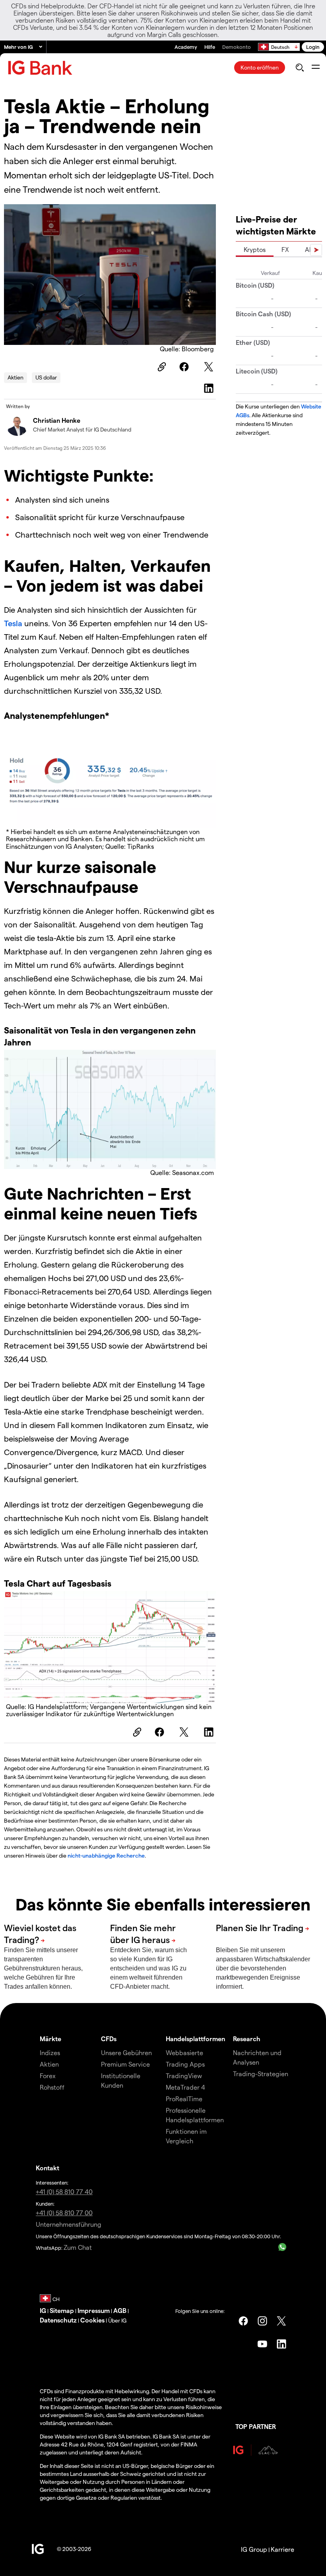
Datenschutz (58, 2320)
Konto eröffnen (260, 67)
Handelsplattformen (195, 2039)
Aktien (16, 377)
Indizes (50, 2052)
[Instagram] (262, 2321)
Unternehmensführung (69, 2224)
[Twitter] (210, 367)
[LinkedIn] (210, 388)
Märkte (50, 2039)
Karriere (282, 2549)
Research (247, 2039)
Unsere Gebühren (126, 2052)
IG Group (254, 2549)
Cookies (92, 2320)
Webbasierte (184, 2052)
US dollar (46, 377)
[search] (300, 68)
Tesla (14, 623)
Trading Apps (185, 2064)
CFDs (109, 2039)
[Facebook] (185, 367)
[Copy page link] (161, 367)
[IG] (40, 68)
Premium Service (125, 2064)
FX (285, 249)
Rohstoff (52, 2087)
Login (313, 47)
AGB (120, 2310)
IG (43, 2310)
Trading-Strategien (261, 2074)
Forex (48, 2076)
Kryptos (255, 249)
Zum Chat (78, 2247)
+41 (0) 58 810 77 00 (64, 2213)
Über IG (117, 2320)
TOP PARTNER (256, 2426)
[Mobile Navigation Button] (315, 68)
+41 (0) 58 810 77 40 (64, 2192)
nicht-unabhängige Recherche (106, 1855)
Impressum (94, 2310)
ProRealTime (184, 2099)
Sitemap (62, 2310)
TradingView (184, 2076)
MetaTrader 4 (185, 2087)
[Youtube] (262, 2344)
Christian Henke (57, 420)
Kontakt (48, 2168)
